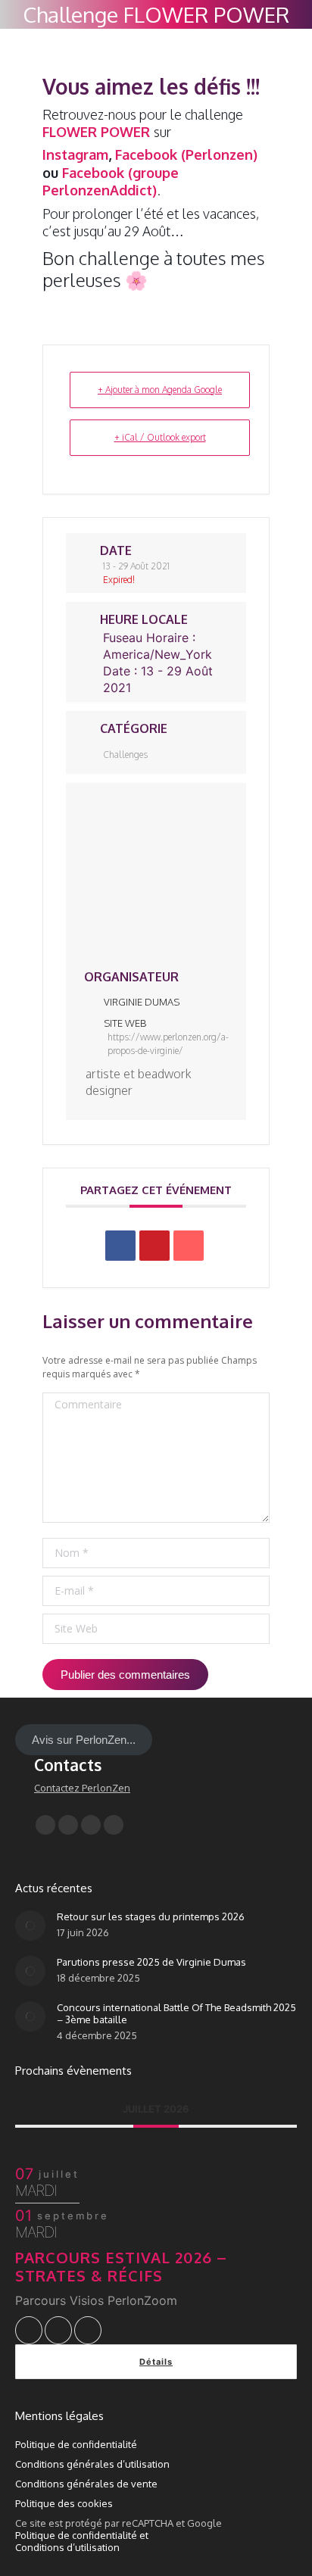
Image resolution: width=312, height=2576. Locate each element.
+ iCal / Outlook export (160, 437)
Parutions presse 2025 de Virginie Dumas (151, 1962)
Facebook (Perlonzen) (186, 154)
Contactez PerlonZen (82, 1788)
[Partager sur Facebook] (120, 1246)
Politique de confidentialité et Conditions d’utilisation (82, 2541)
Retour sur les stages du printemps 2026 (151, 1916)
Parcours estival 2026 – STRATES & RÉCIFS (121, 2266)
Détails (156, 2362)
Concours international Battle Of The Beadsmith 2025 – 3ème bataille (176, 2013)
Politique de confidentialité (76, 2444)
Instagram (75, 154)
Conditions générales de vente (86, 2484)
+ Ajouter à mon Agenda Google (160, 390)
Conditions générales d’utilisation (92, 2464)
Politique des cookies (64, 2503)
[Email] (189, 1246)
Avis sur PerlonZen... (84, 1740)
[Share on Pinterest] (154, 1246)
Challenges (125, 755)
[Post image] (30, 1926)
